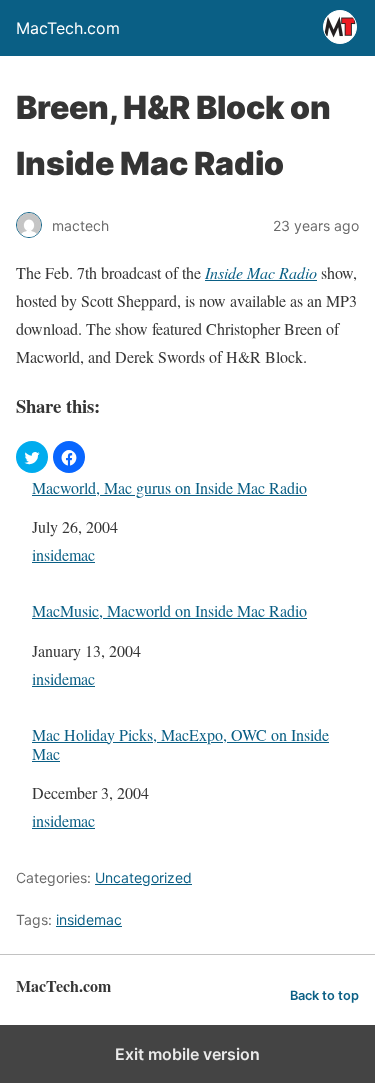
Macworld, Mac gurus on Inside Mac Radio (169, 487)
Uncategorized (143, 877)
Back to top (324, 995)
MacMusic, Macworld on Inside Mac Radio (169, 610)
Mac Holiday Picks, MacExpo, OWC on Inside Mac (180, 744)
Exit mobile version (187, 1054)
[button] (32, 457)
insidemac (63, 554)
